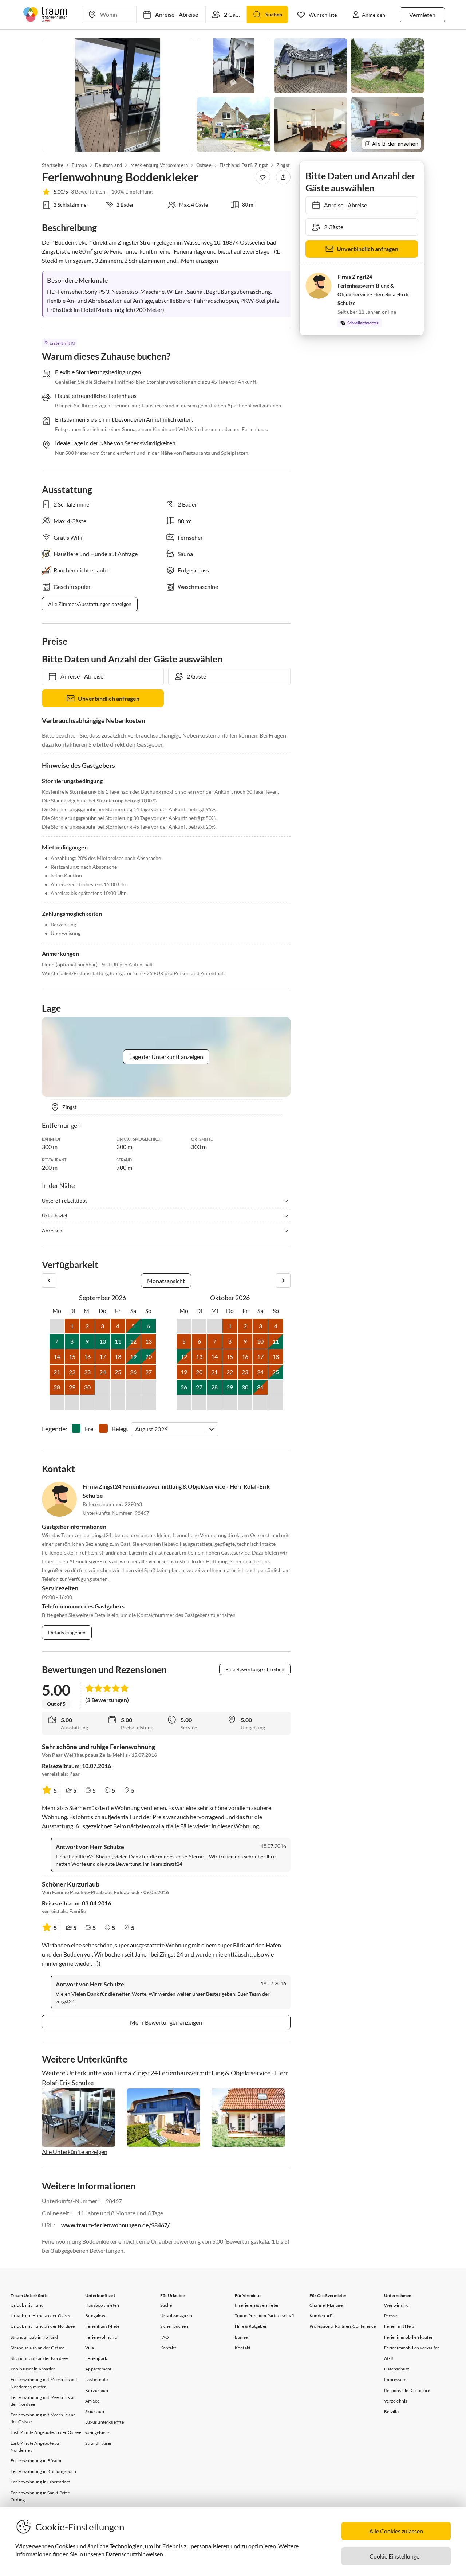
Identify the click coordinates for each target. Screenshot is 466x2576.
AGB (389, 2358)
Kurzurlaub (97, 2390)
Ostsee (204, 165)
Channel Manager (327, 2305)
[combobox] (136, 1429)
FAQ (165, 2337)
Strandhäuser (98, 2443)
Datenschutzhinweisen (134, 2554)
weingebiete (97, 2433)
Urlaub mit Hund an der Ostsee (41, 2316)
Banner (242, 2337)
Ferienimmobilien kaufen (409, 2337)
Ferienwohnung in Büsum (36, 2461)
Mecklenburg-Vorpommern (159, 165)
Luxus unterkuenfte (104, 2422)
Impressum (395, 2379)
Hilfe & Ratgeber (251, 2326)
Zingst (283, 165)
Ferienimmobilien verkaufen (412, 2348)
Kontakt (168, 2348)
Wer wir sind (396, 2305)
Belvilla (391, 2411)
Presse (390, 2316)
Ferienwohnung (101, 2337)
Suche (166, 2305)
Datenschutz (397, 2369)
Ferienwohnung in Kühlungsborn (43, 2471)
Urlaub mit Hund (27, 2305)
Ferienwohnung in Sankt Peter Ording (40, 2496)
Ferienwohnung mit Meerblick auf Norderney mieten (44, 2383)
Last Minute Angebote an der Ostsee (46, 2432)
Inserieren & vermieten (257, 2305)
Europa (79, 165)
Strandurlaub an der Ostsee (37, 2348)
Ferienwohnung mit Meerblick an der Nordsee (43, 2401)
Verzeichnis (396, 2401)
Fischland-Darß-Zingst (244, 165)
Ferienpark (96, 2358)
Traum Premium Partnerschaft (264, 2316)
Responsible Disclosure (407, 2390)
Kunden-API (322, 2316)
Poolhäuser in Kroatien (33, 2369)
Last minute (96, 2379)
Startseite (53, 165)
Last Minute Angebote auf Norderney (36, 2447)
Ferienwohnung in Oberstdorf (40, 2482)
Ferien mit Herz (399, 2326)
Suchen (274, 14)
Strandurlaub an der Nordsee (39, 2358)
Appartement (98, 2369)
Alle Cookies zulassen (396, 2531)
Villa (90, 2348)
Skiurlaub (95, 2411)
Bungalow (95, 2316)
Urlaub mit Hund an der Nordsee (43, 2326)
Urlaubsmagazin (176, 2316)
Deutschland (108, 165)
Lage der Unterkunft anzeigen (166, 1057)
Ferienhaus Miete (102, 2326)
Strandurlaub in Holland (34, 2337)
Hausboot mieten (102, 2305)
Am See (92, 2401)
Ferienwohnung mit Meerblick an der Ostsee (43, 2418)
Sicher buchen (174, 2326)
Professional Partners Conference (343, 2326)
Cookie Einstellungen (396, 2556)
